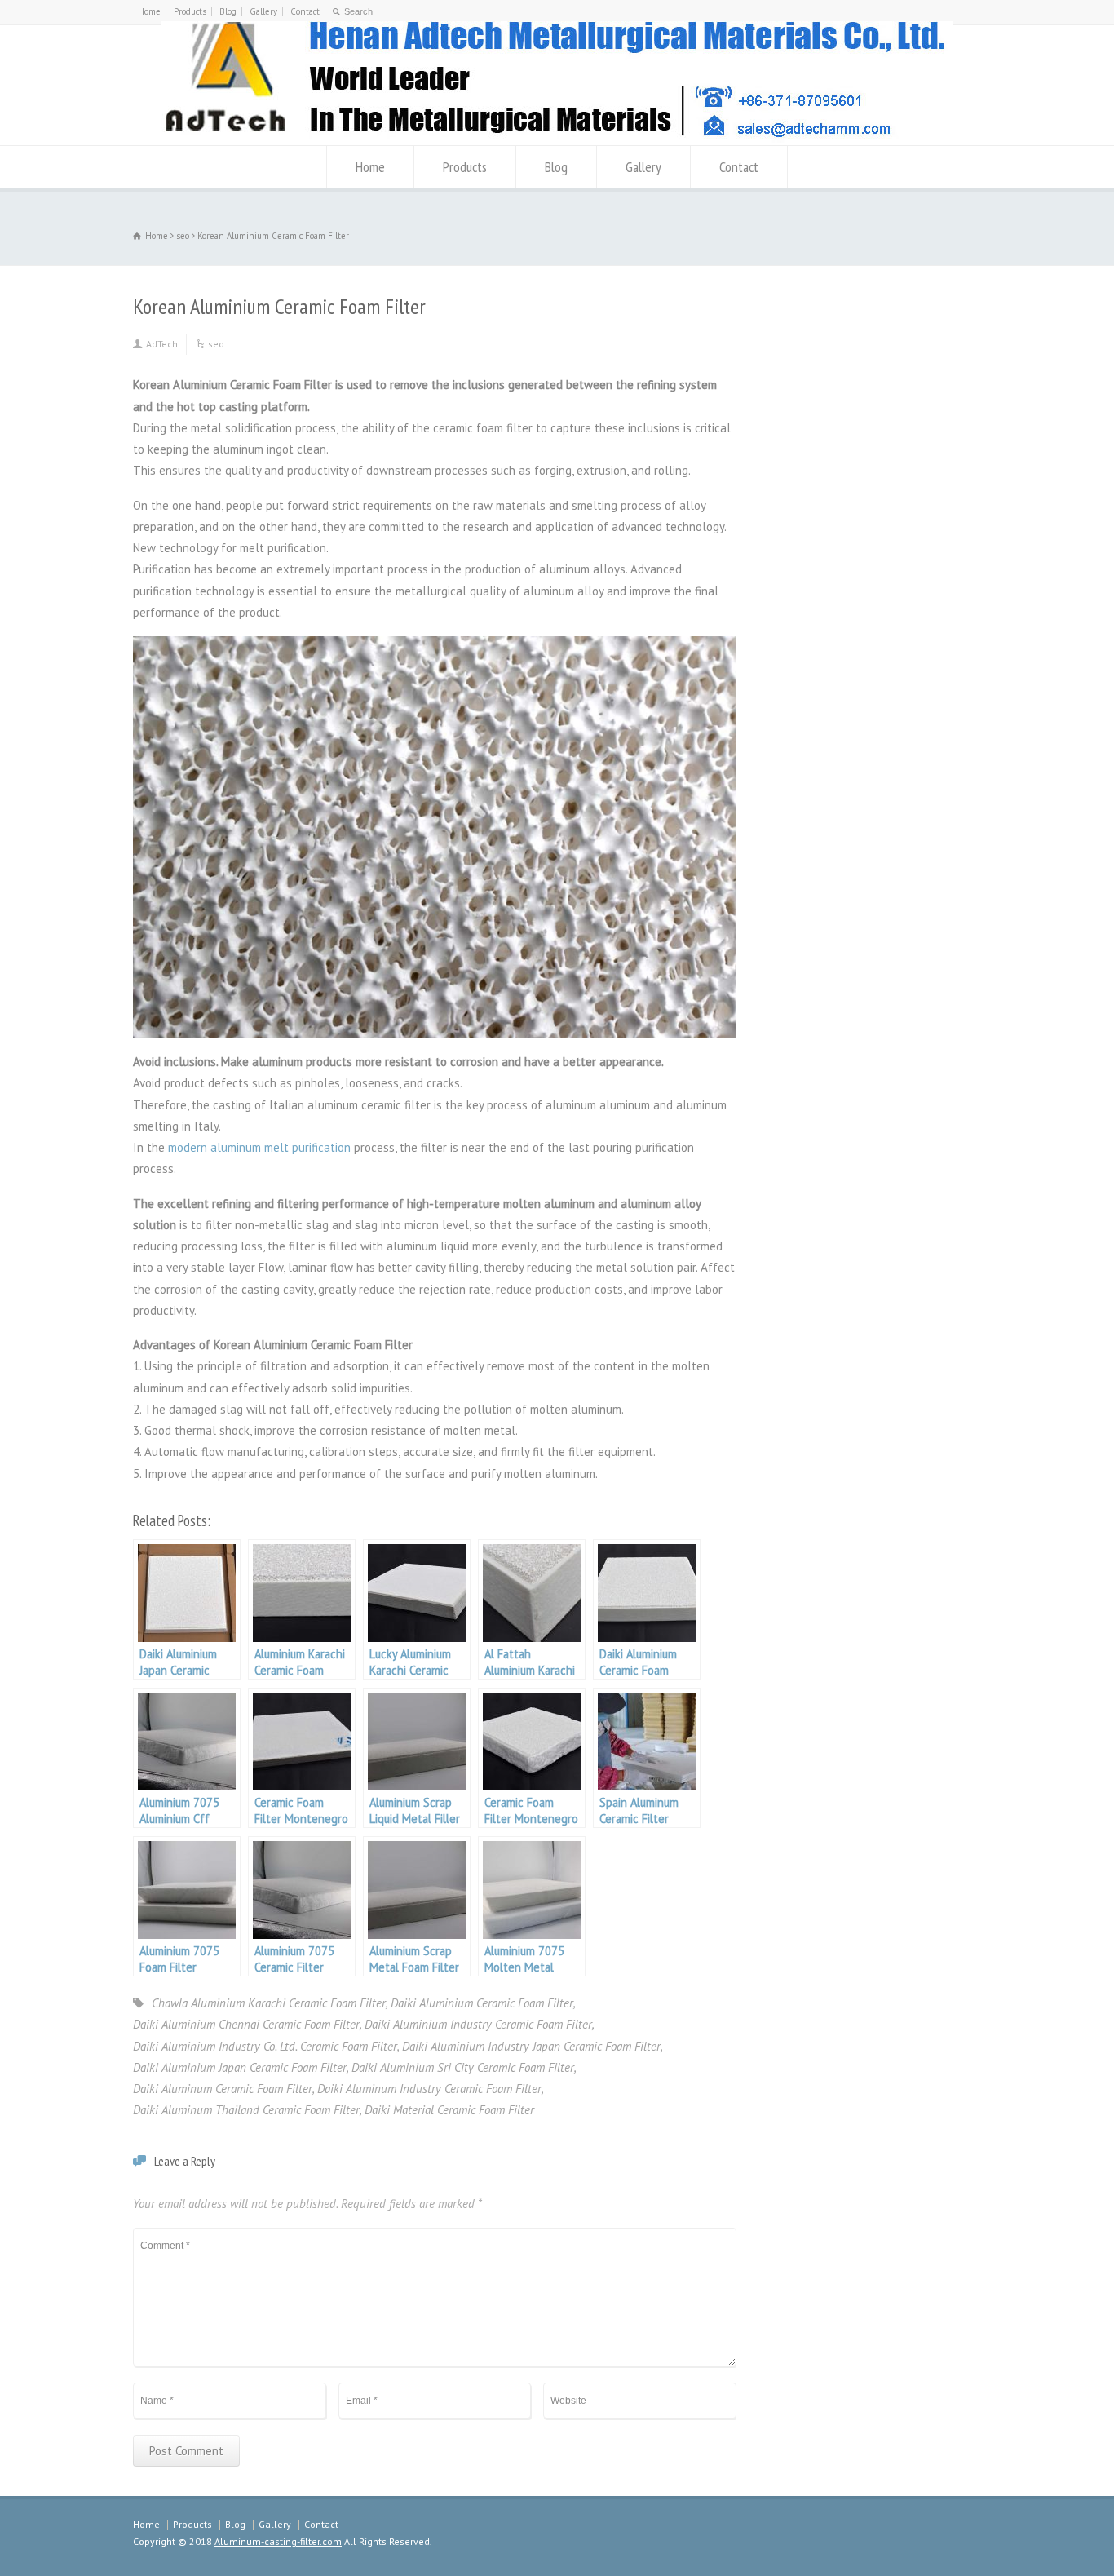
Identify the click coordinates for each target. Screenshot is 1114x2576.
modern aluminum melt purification (259, 1147)
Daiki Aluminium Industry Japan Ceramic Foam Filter (531, 2046)
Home (149, 11)
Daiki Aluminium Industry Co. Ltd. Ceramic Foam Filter (265, 2046)
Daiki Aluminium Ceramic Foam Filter (482, 2003)
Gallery (263, 11)
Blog (228, 11)
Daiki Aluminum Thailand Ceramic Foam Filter (246, 2110)
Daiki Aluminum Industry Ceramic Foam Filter (429, 2089)
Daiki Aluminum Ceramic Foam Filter (223, 2089)
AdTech (162, 344)
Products (190, 11)
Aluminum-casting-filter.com (278, 2541)
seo (216, 344)
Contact (305, 11)
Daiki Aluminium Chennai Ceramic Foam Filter (246, 2024)
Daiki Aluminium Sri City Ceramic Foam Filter (463, 2067)
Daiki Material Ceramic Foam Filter (449, 2110)
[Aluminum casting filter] (557, 138)
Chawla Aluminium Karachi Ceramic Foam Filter (269, 2003)
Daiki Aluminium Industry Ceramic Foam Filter (478, 2024)
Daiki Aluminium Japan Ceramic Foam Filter (240, 2067)
